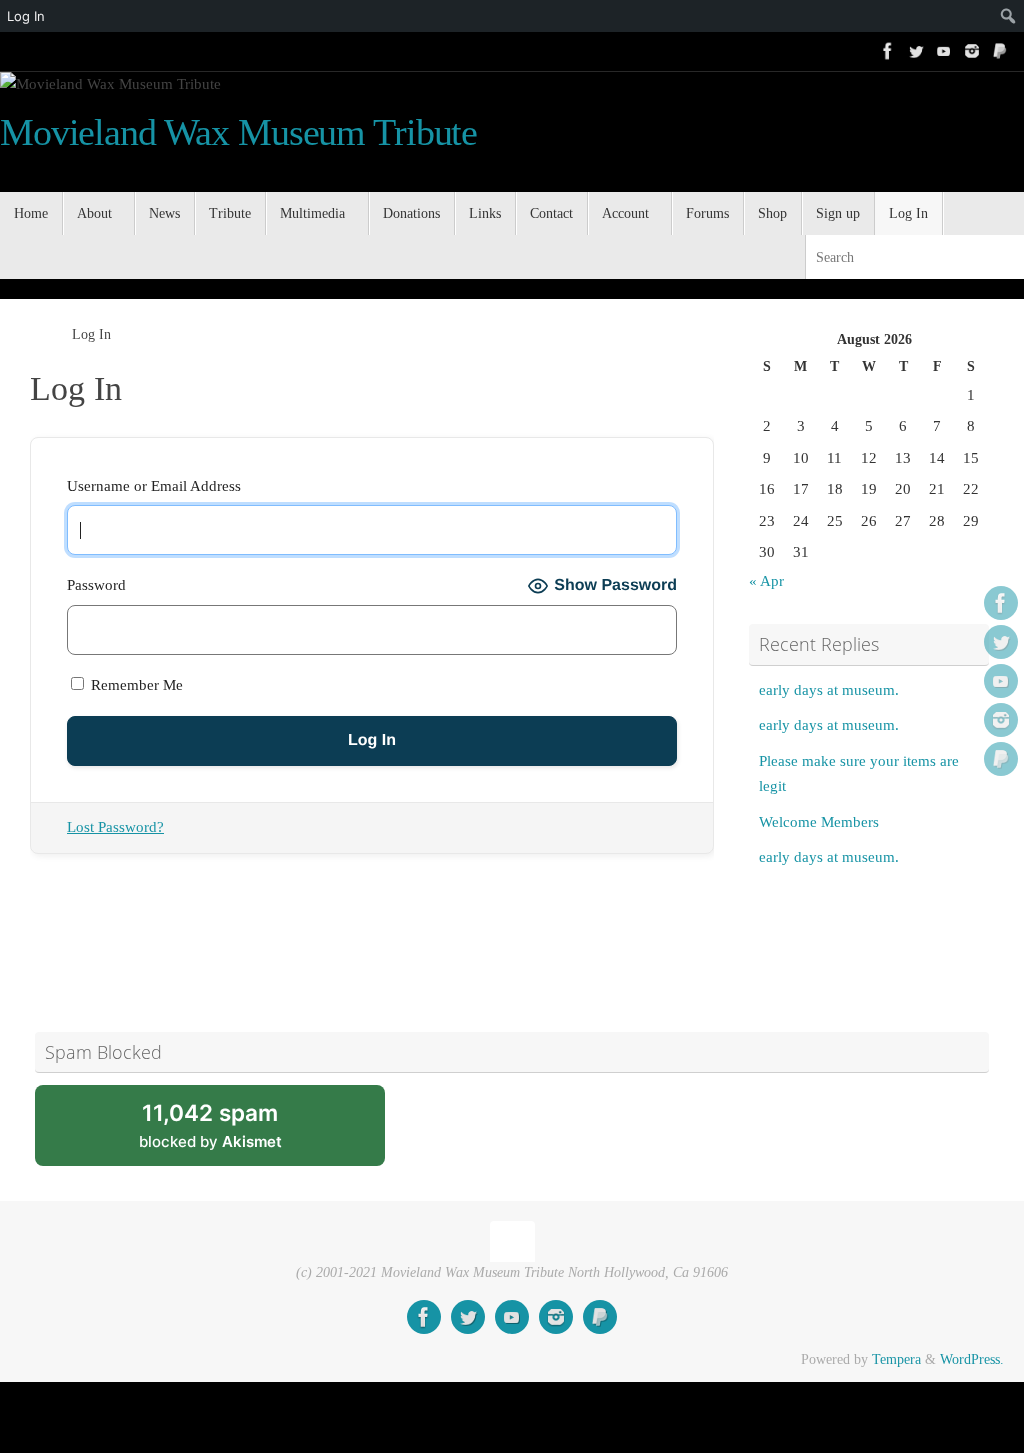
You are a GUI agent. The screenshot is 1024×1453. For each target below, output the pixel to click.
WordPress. (972, 1359)
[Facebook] (888, 51)
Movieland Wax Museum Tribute (238, 132)
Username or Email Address (154, 486)
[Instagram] (972, 51)
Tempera (896, 1359)
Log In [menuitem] (26, 16)
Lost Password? (115, 827)
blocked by (235, 1132)
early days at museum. (829, 690)
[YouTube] (944, 51)
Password (96, 585)
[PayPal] (1000, 51)
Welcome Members (819, 822)
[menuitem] (972, 16)
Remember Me (135, 685)
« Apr (766, 581)
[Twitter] (916, 51)
